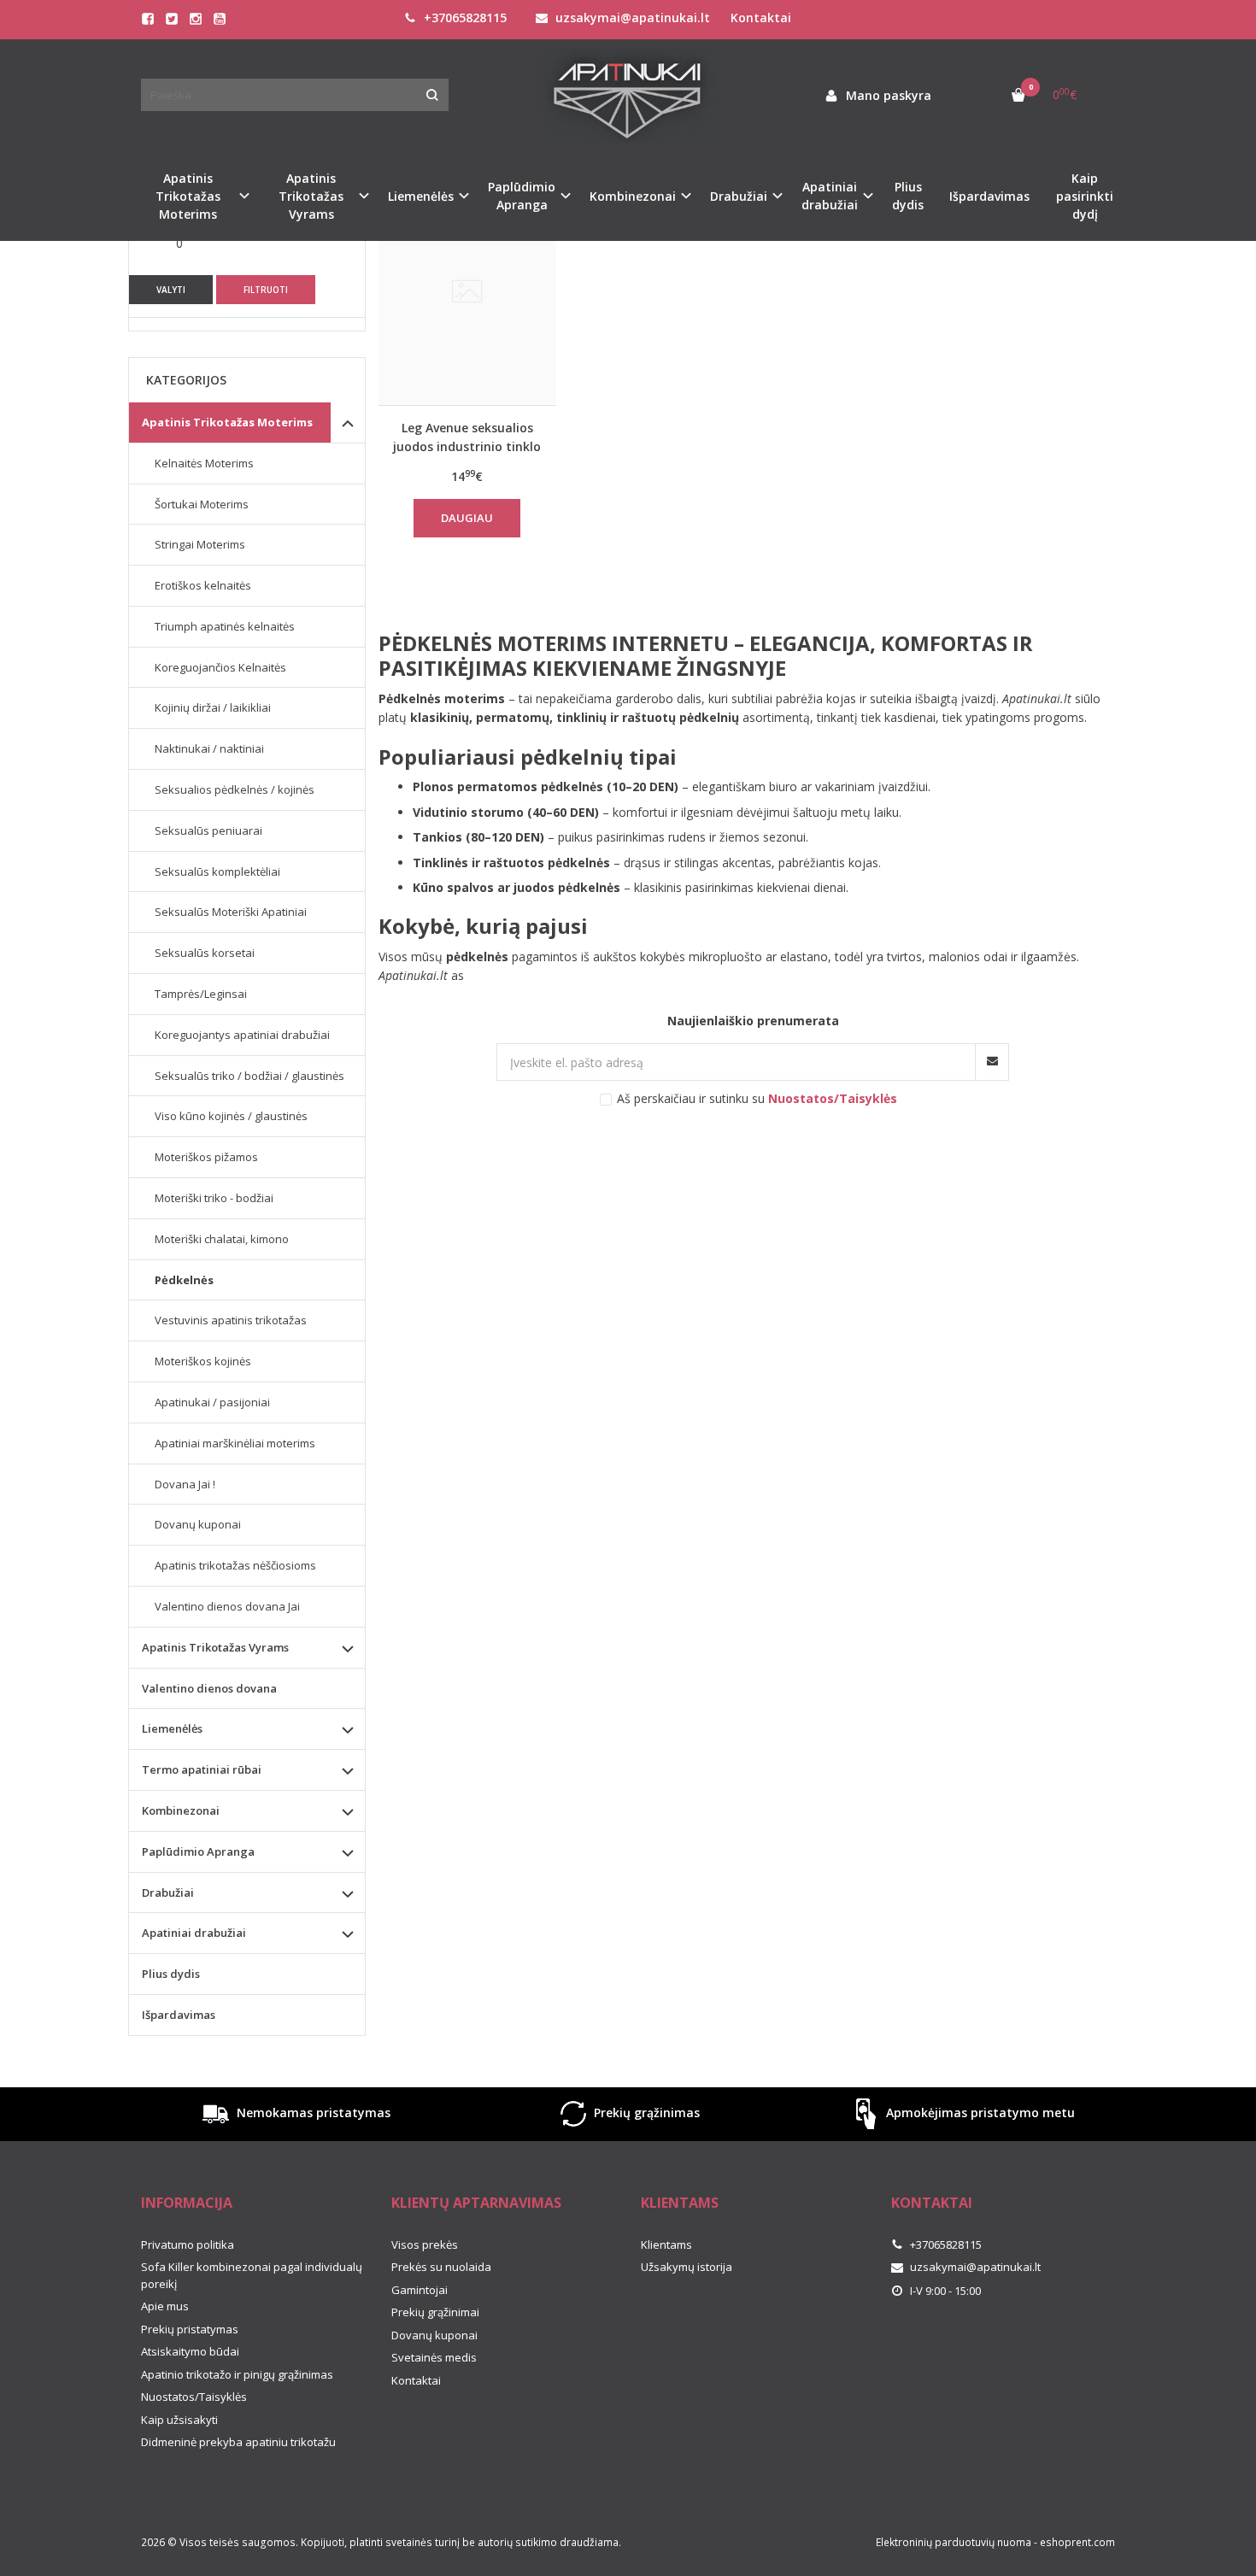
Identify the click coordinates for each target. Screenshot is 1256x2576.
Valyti (171, 290)
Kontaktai (761, 18)
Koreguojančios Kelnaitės (220, 667)
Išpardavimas (989, 196)
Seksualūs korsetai (205, 953)
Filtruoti (266, 290)
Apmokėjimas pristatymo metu (979, 2112)
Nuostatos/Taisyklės (194, 2397)
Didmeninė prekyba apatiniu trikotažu (238, 2442)
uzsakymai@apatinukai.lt (631, 18)
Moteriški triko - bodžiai (214, 1198)
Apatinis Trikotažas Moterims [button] (188, 196)
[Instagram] (196, 19)
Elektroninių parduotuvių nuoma (954, 2542)
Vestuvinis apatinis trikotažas (231, 1320)
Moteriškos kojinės (203, 1361)
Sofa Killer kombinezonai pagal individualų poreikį (252, 2275)
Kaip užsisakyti (179, 2420)
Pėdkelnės (184, 1280)
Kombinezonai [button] (633, 196)
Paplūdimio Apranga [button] (522, 196)
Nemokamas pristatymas (312, 2112)
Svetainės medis (434, 2357)
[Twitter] (172, 19)
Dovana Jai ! (185, 1484)
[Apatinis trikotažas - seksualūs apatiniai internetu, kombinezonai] (628, 95)
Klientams (680, 2203)
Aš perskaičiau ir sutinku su (757, 1098)
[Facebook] (148, 19)
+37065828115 (464, 18)
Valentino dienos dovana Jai (227, 1606)
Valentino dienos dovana (209, 1688)
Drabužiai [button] (739, 196)
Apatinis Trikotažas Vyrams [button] (311, 196)
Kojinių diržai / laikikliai (213, 707)
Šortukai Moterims (202, 504)
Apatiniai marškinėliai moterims (235, 1443)
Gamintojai (420, 2290)
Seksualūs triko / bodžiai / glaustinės (249, 1076)
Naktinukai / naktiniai (209, 748)
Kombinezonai (181, 1810)
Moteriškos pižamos (206, 1157)
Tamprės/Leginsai (201, 994)
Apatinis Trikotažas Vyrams (215, 1647)
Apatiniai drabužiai (194, 1933)
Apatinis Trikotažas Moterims (227, 422)
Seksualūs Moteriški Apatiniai (231, 912)
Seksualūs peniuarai (208, 830)
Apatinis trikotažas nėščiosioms (235, 1565)
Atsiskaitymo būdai (190, 2351)
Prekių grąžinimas (645, 2112)
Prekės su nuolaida (441, 2267)
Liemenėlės (172, 1728)
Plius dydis (908, 196)
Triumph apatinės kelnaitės (225, 626)
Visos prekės (425, 2244)
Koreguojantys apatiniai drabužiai (242, 1035)
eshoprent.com (1077, 2542)
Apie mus (165, 2306)
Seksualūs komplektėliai (217, 871)
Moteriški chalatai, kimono (222, 1239)
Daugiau (467, 518)
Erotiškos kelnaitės (203, 585)
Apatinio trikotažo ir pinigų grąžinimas (237, 2374)
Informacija (187, 2203)
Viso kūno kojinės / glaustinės (231, 1116)
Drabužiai (168, 1892)
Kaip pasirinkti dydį (1085, 196)
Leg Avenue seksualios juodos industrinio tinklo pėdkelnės (467, 437)
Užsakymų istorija (687, 2267)
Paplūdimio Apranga (198, 1851)
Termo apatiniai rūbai (202, 1769)
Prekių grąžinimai (435, 2312)
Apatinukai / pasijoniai (212, 1402)
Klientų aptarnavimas (476, 2203)
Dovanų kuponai (198, 1524)
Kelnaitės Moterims (204, 463)
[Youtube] (220, 19)
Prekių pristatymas (190, 2329)
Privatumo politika (188, 2244)
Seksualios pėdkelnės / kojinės (235, 789)
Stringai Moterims (200, 544)
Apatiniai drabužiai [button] (830, 196)
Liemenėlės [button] (421, 196)
